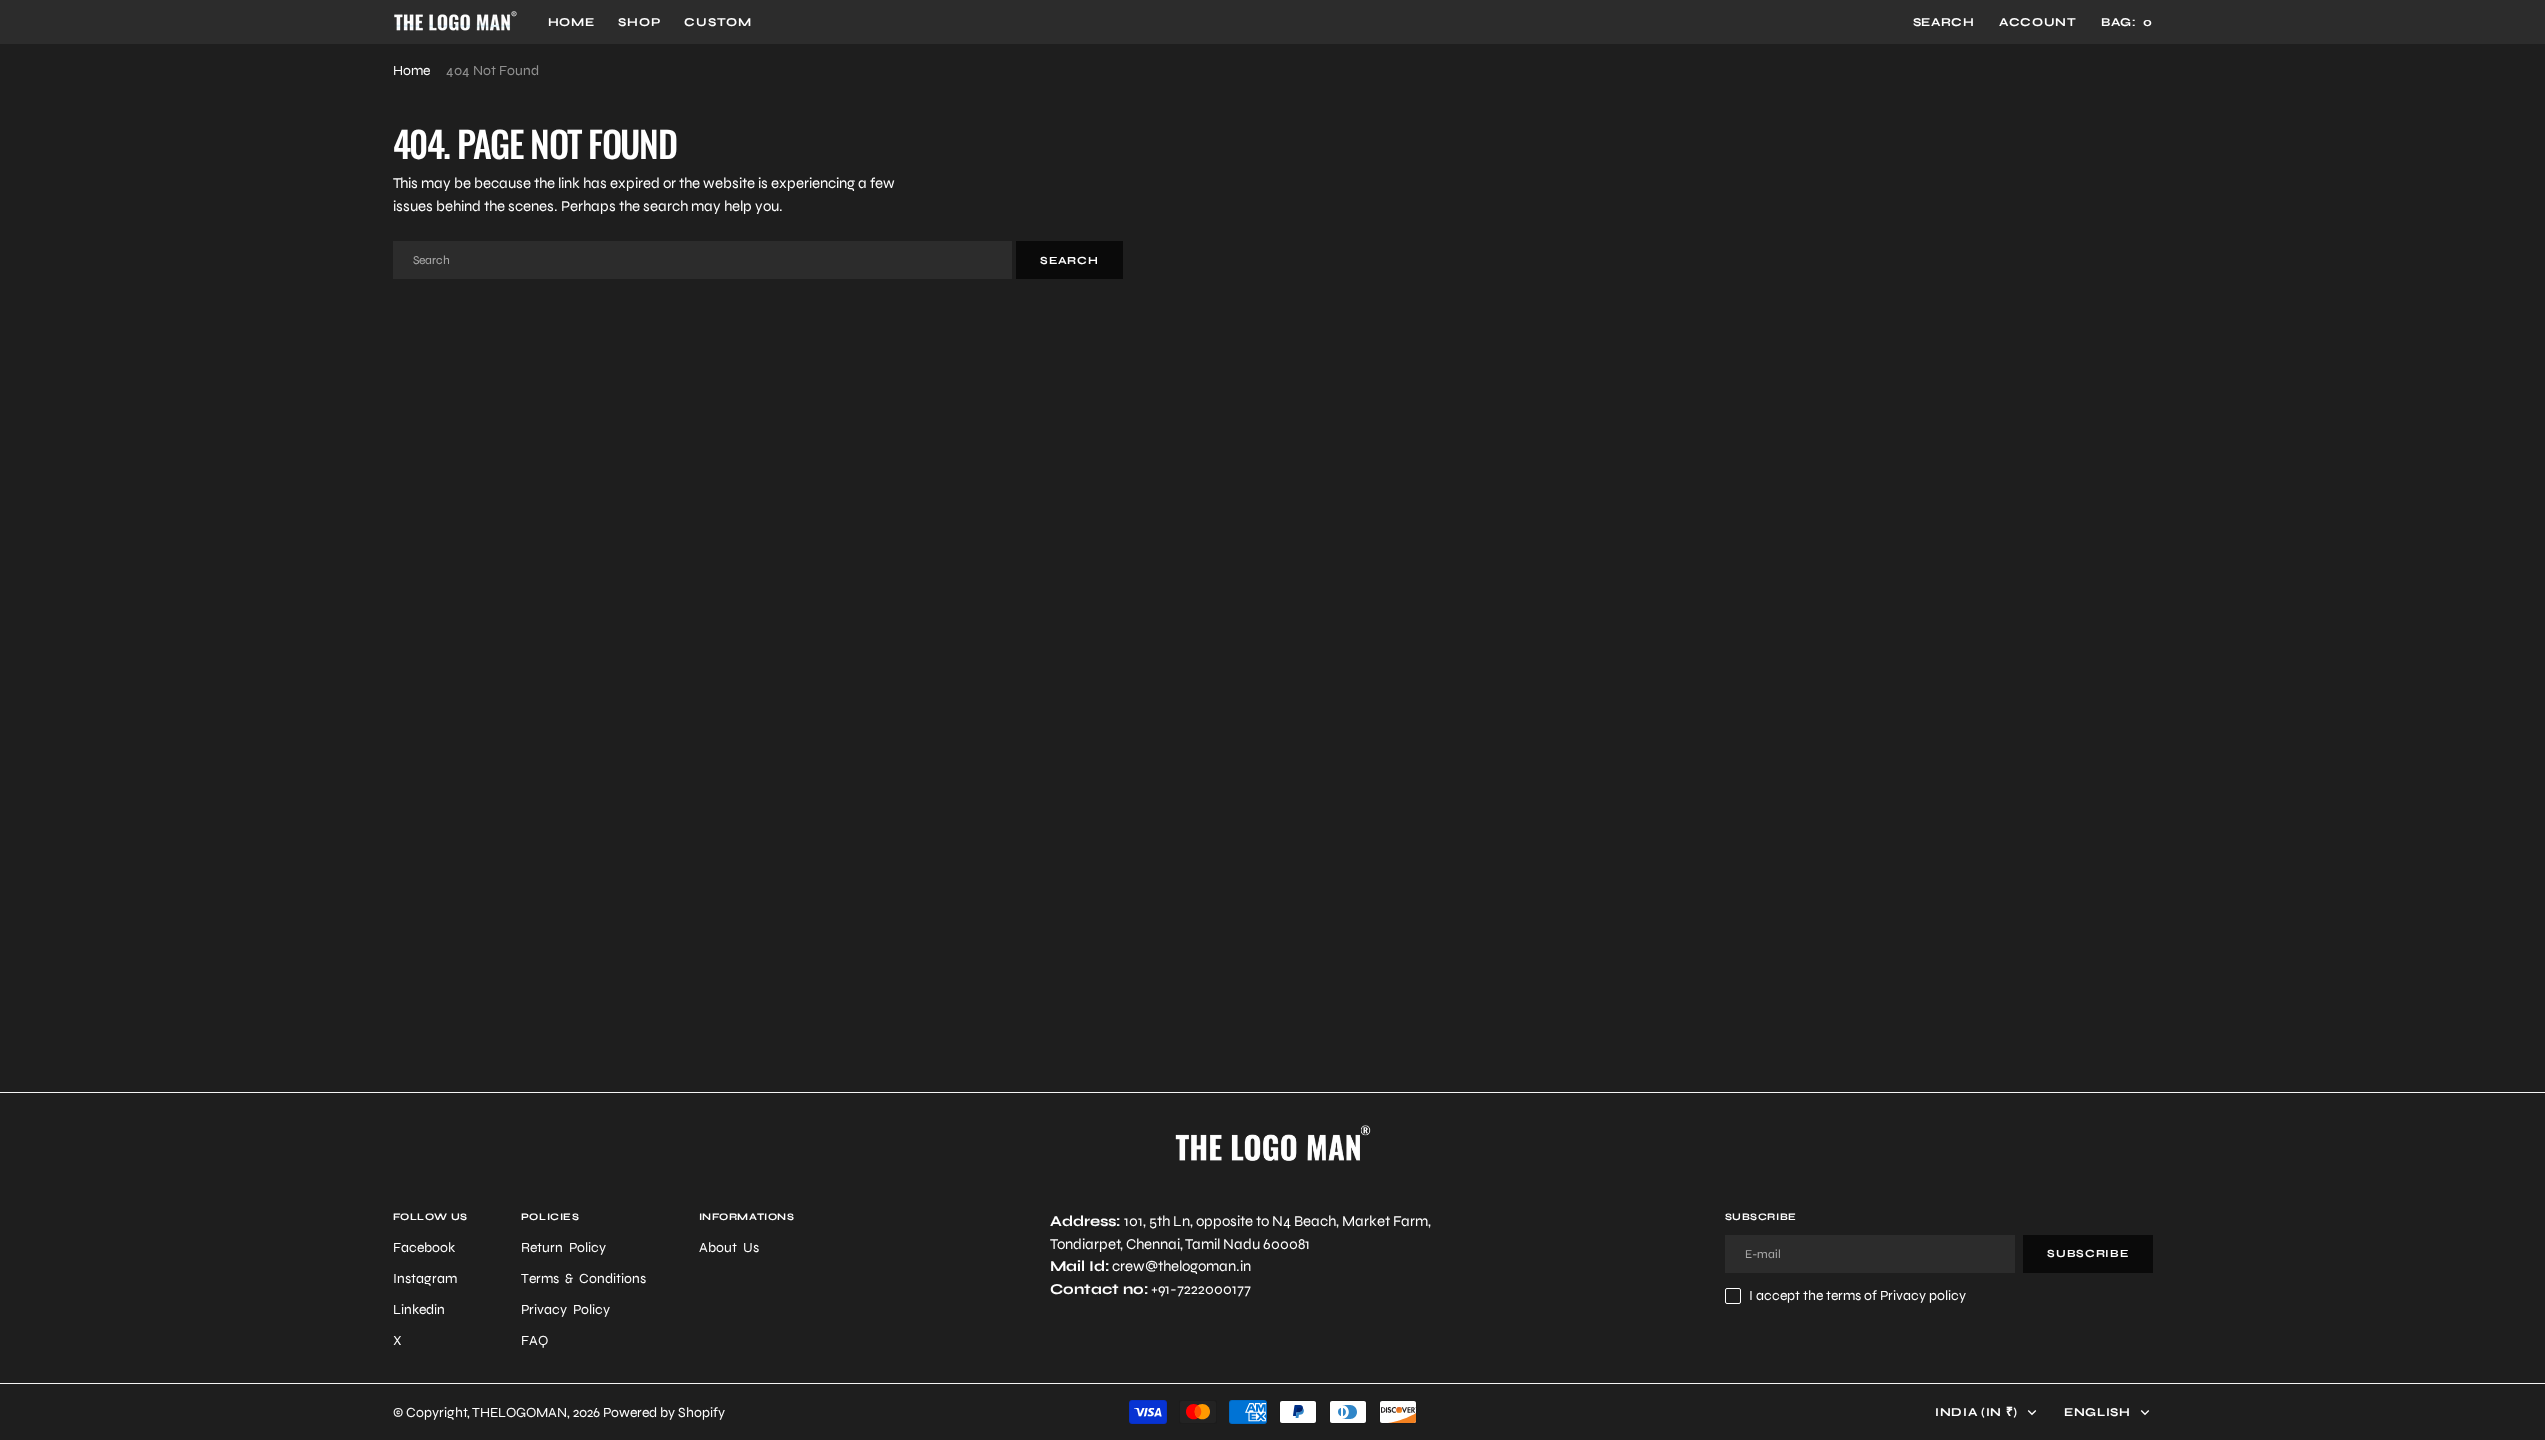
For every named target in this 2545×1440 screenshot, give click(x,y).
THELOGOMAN (519, 1412)
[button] (2038, 22)
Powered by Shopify (664, 1412)
